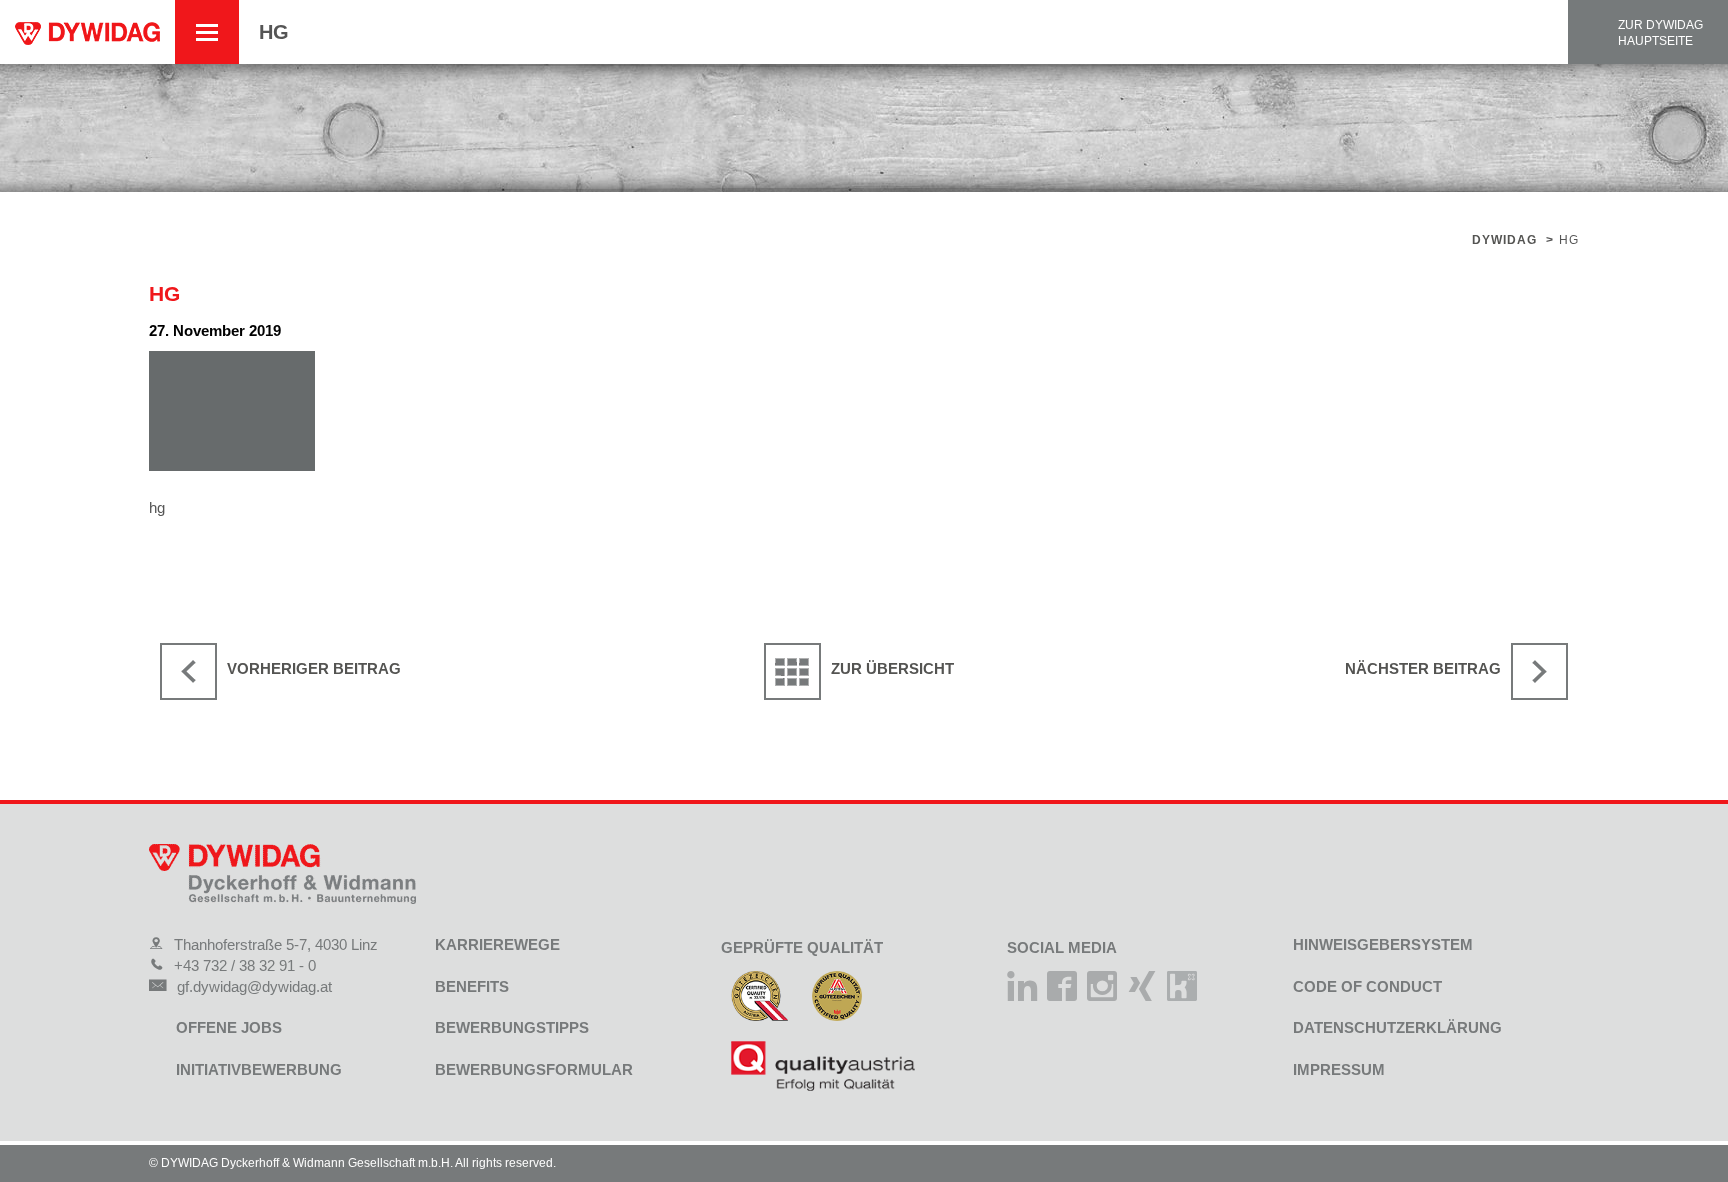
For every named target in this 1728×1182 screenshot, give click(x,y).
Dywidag (1504, 240)
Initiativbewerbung (259, 1069)
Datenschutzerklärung (1397, 1027)
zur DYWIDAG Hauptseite (1660, 33)
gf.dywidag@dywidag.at (254, 986)
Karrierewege (497, 944)
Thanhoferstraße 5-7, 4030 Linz (276, 944)
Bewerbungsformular (534, 1069)
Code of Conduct (1367, 986)
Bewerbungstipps (512, 1027)
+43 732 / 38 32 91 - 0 (245, 965)
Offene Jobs (229, 1027)
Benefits (472, 986)
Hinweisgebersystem (1383, 944)
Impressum (1339, 1069)
